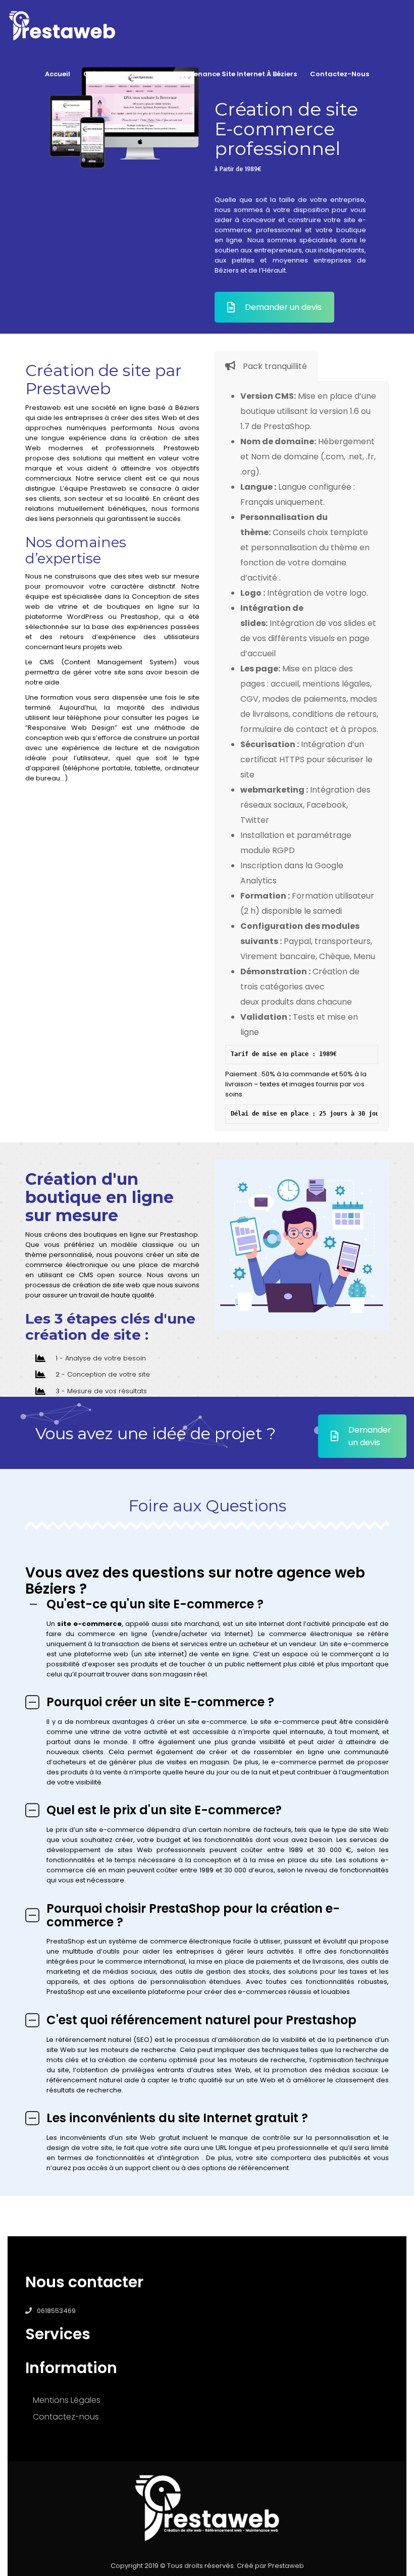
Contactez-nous (340, 74)
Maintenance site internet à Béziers (235, 74)
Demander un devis (283, 307)
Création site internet (122, 74)
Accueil (58, 74)
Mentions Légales (67, 2400)
